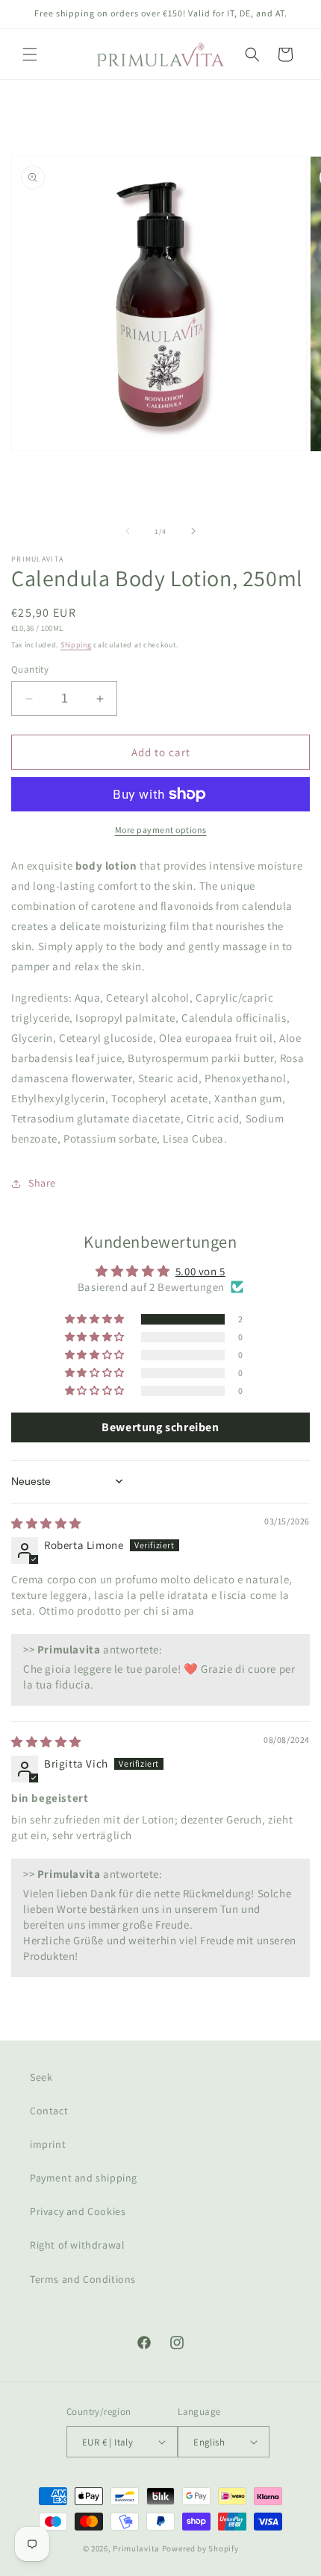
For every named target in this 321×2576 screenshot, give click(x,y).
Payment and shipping (84, 2178)
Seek (41, 2077)
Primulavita (136, 2548)
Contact (49, 2111)
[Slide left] (128, 531)
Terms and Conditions (83, 2279)
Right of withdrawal (77, 2245)
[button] (30, 54)
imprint (48, 2144)
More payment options (161, 830)
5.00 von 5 (200, 1271)
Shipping (76, 645)
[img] (46, 1523)
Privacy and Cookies (78, 2211)
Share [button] (42, 1183)
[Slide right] (193, 531)
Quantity (30, 669)
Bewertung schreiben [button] (160, 1427)
